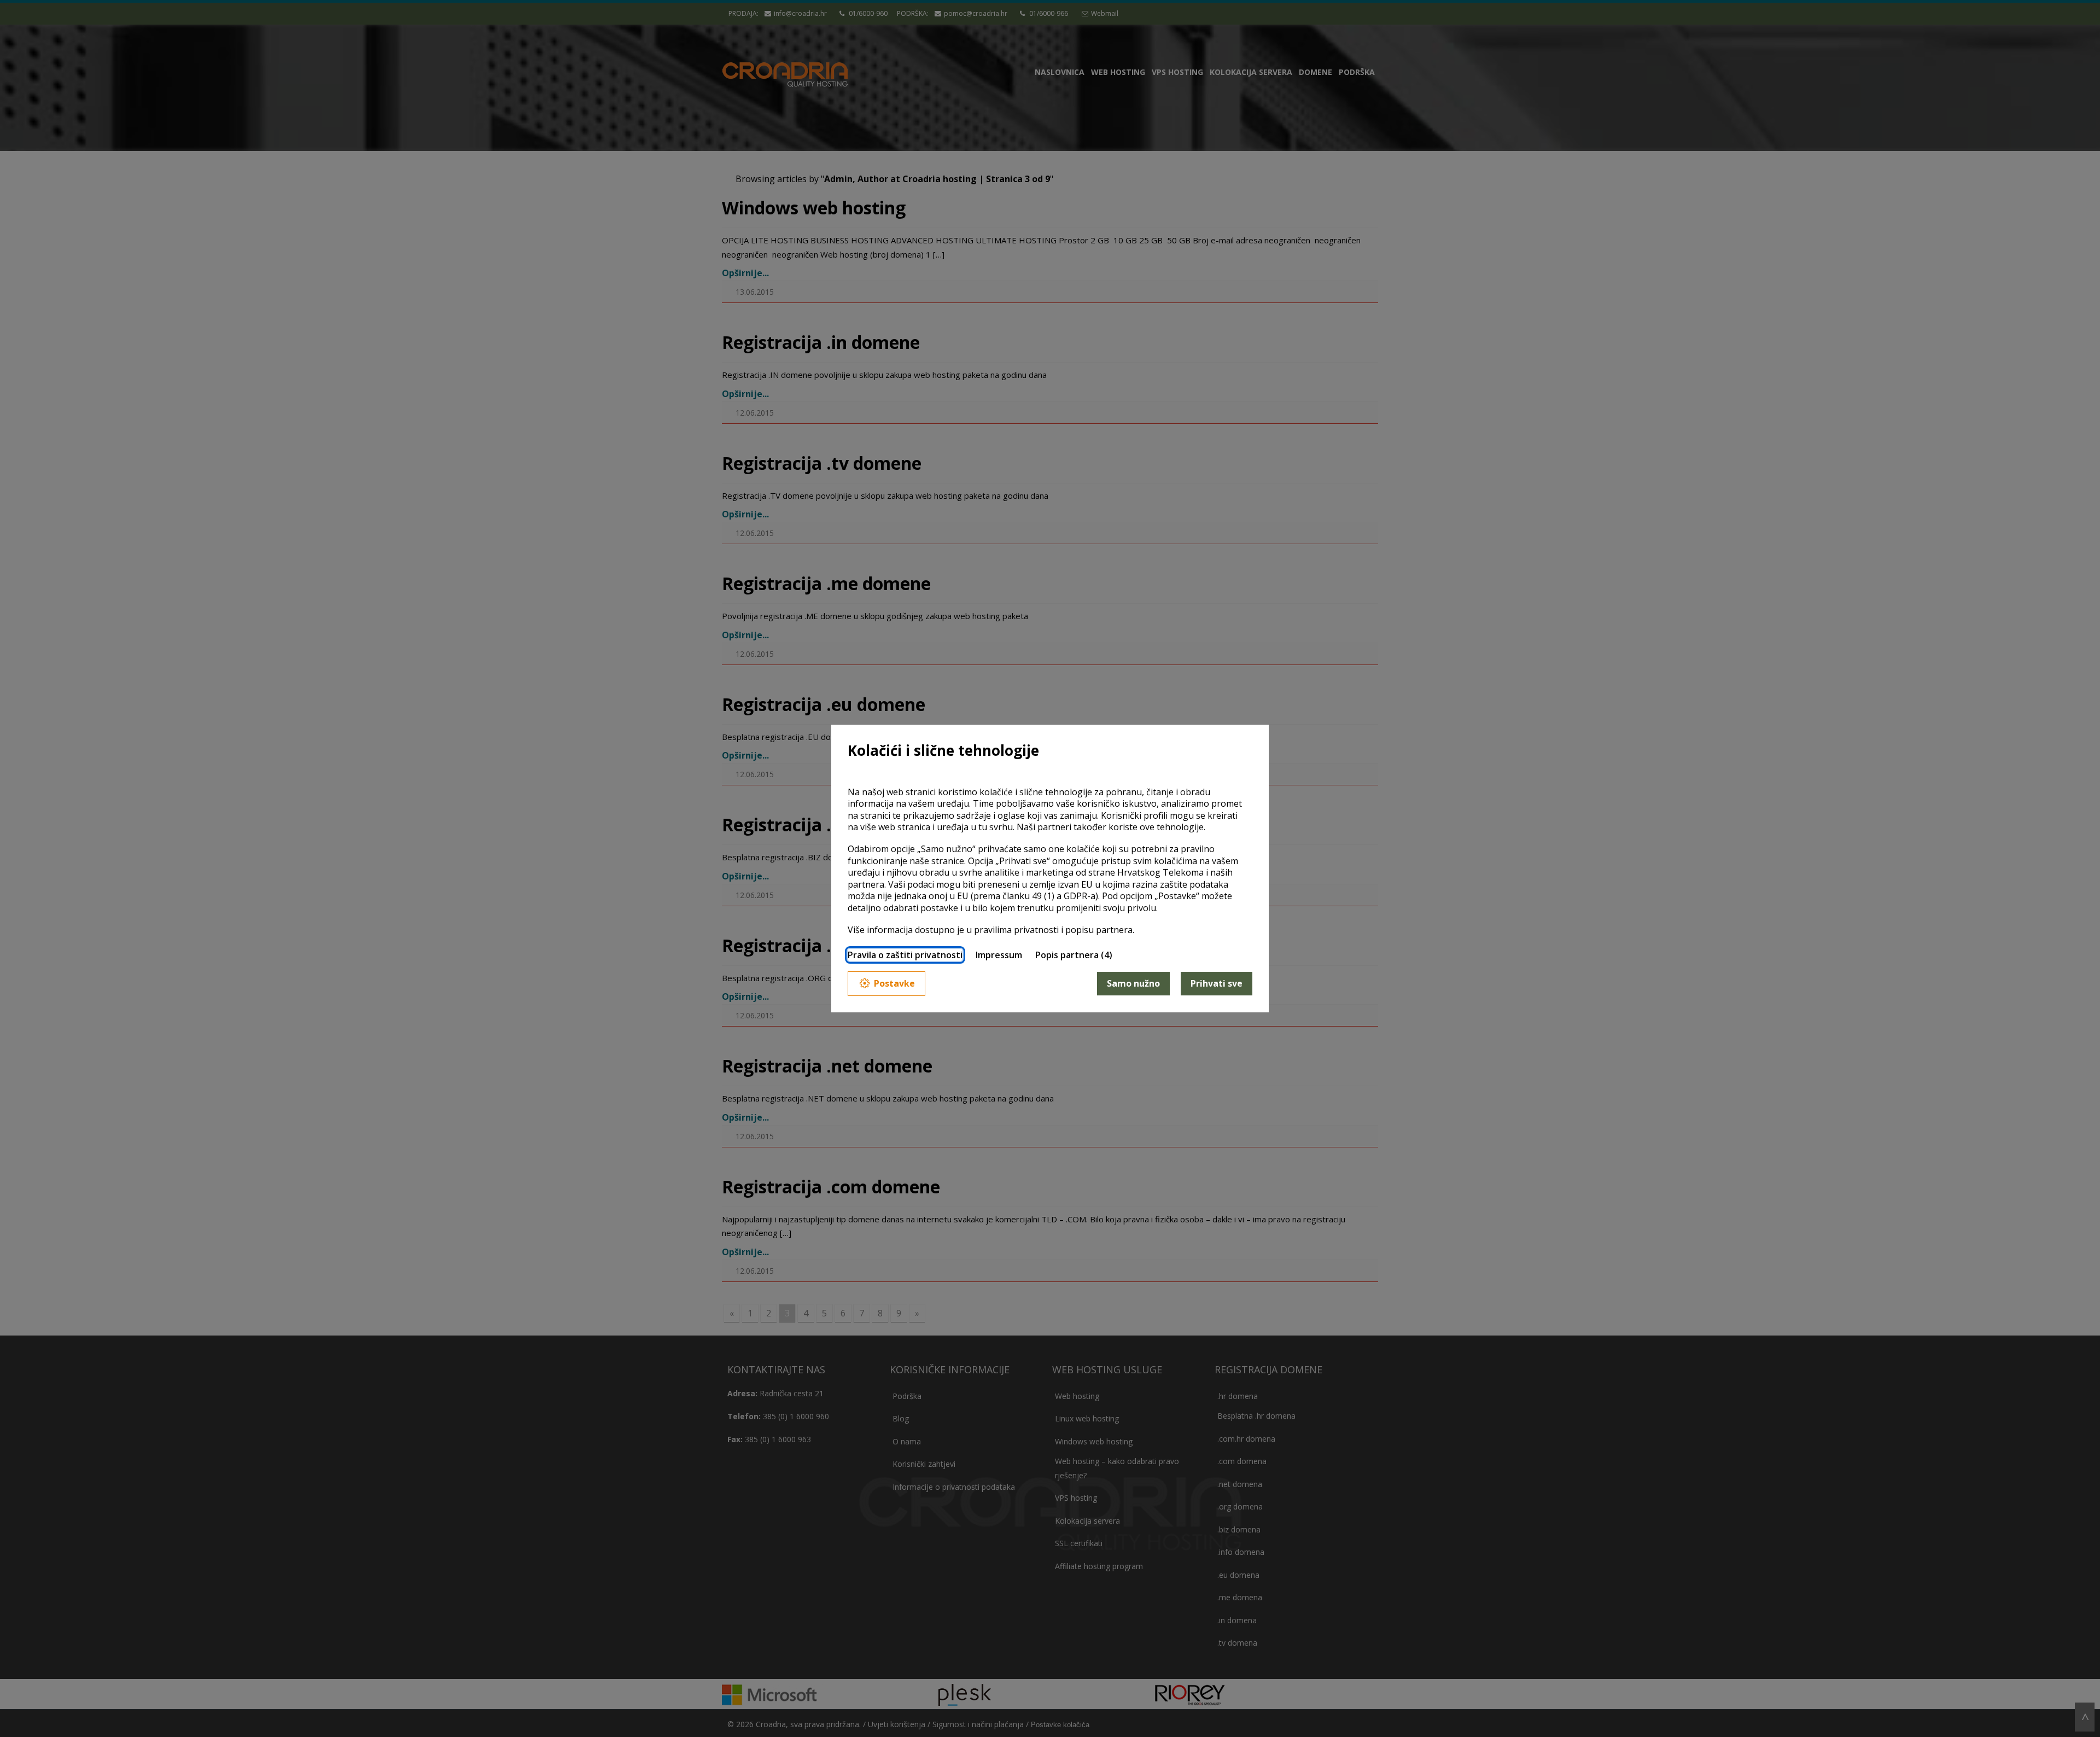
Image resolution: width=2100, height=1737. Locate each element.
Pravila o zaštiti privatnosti (905, 955)
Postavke (894, 983)
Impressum (999, 955)
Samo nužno (1133, 983)
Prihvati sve (1217, 983)
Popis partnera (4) (1074, 955)
